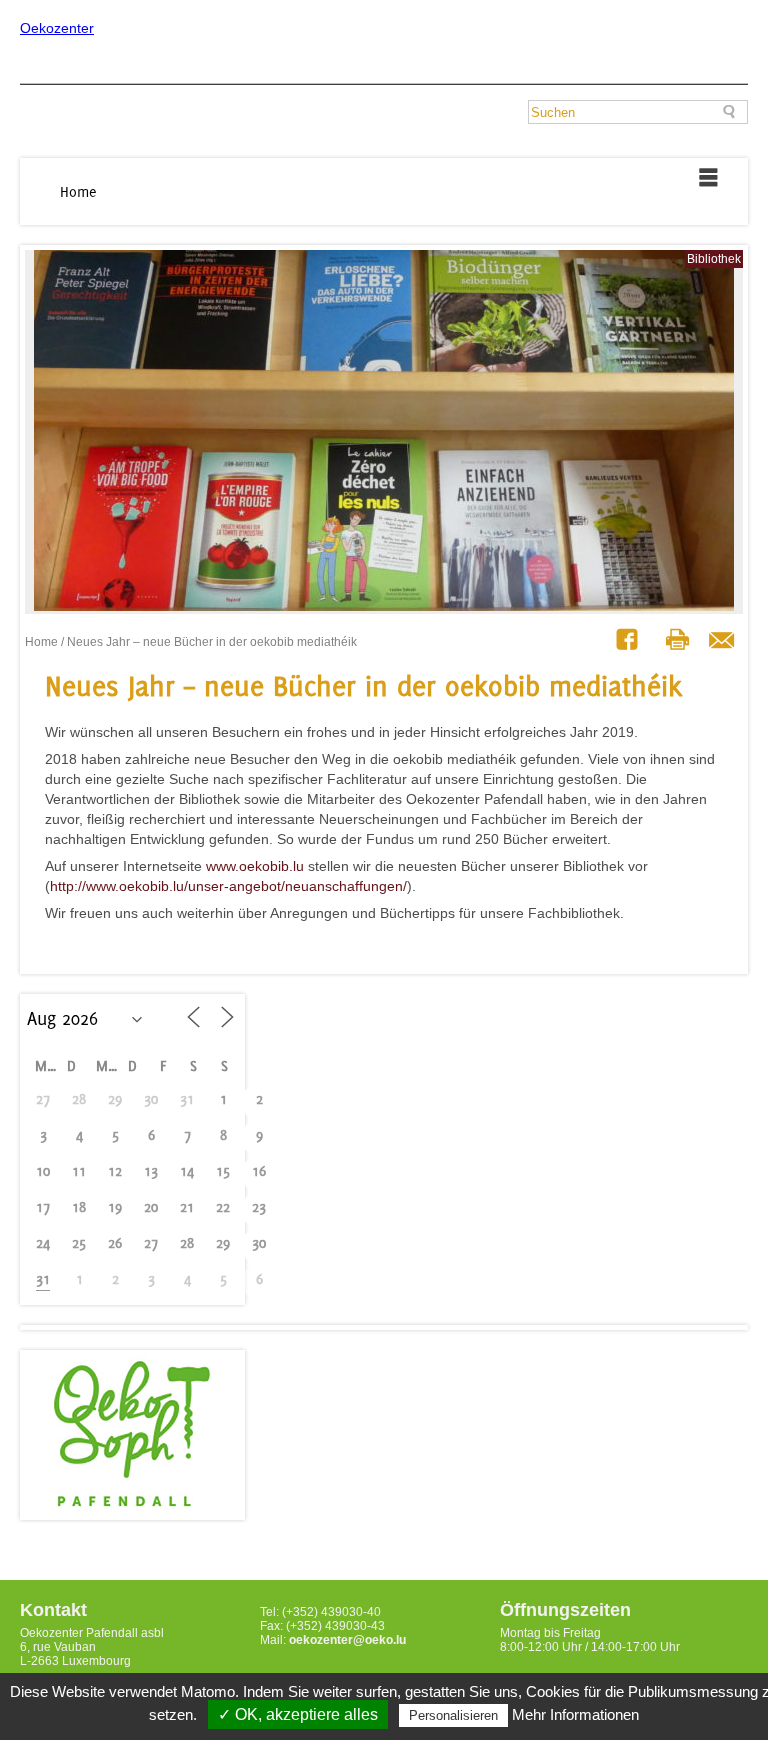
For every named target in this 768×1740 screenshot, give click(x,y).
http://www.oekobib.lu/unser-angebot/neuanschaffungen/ (228, 886)
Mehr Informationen (575, 1714)
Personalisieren (453, 1715)
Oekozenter (57, 28)
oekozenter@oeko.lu (347, 1640)
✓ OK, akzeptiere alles (298, 1714)
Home (78, 191)
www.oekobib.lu (255, 866)
